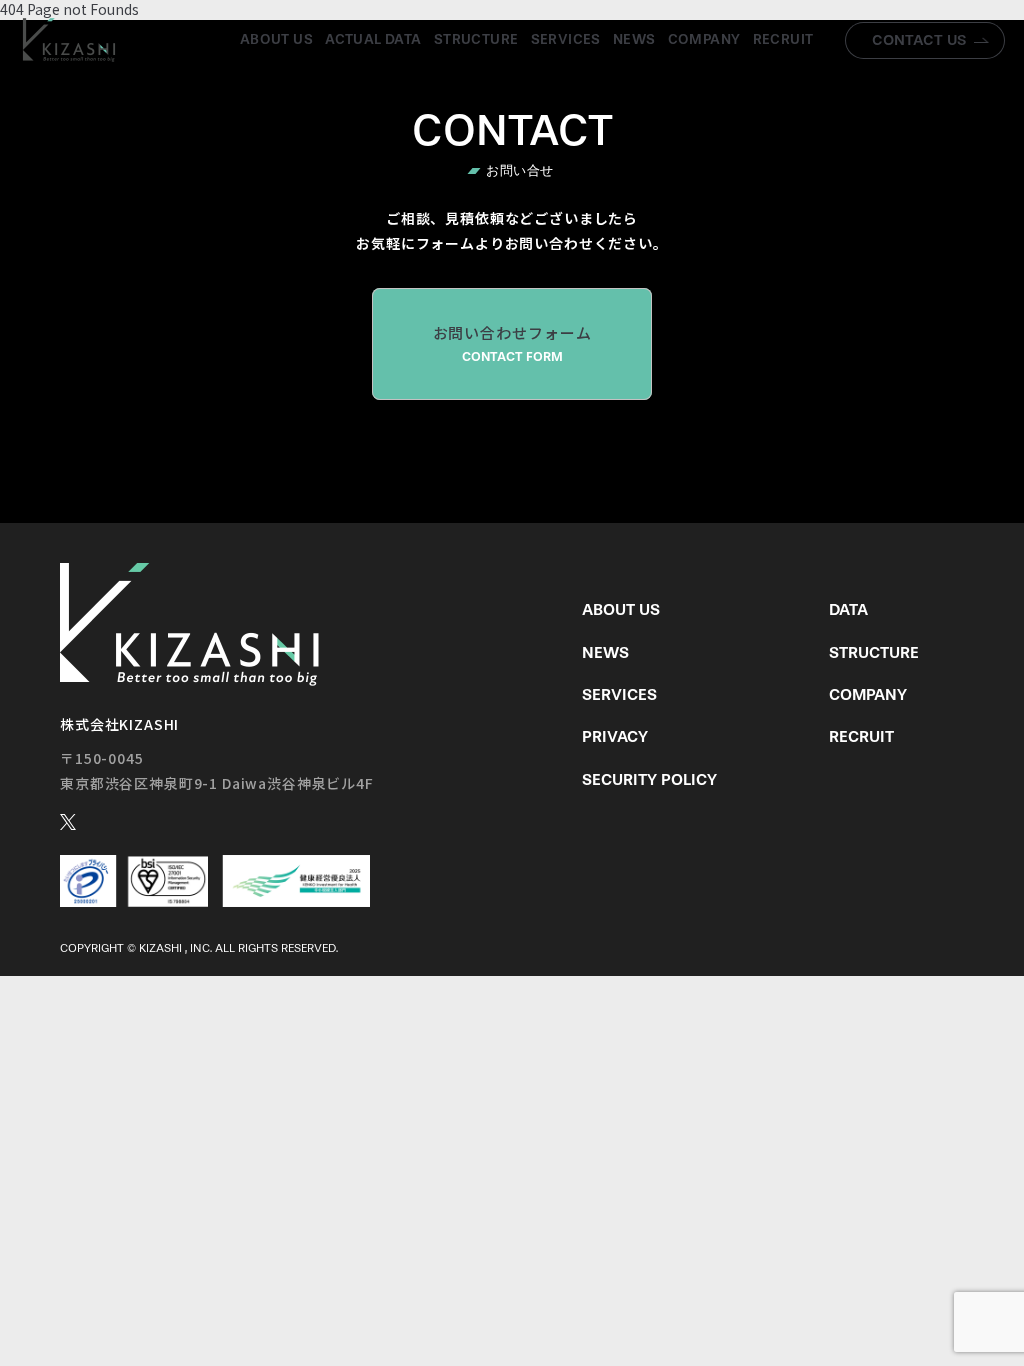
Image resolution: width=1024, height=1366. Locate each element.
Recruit (783, 39)
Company (704, 39)
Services (566, 39)
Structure (476, 39)
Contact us (919, 40)
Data (848, 609)
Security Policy (649, 779)
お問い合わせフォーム (512, 343)
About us (276, 39)
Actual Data (373, 39)
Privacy (615, 736)
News (634, 39)
